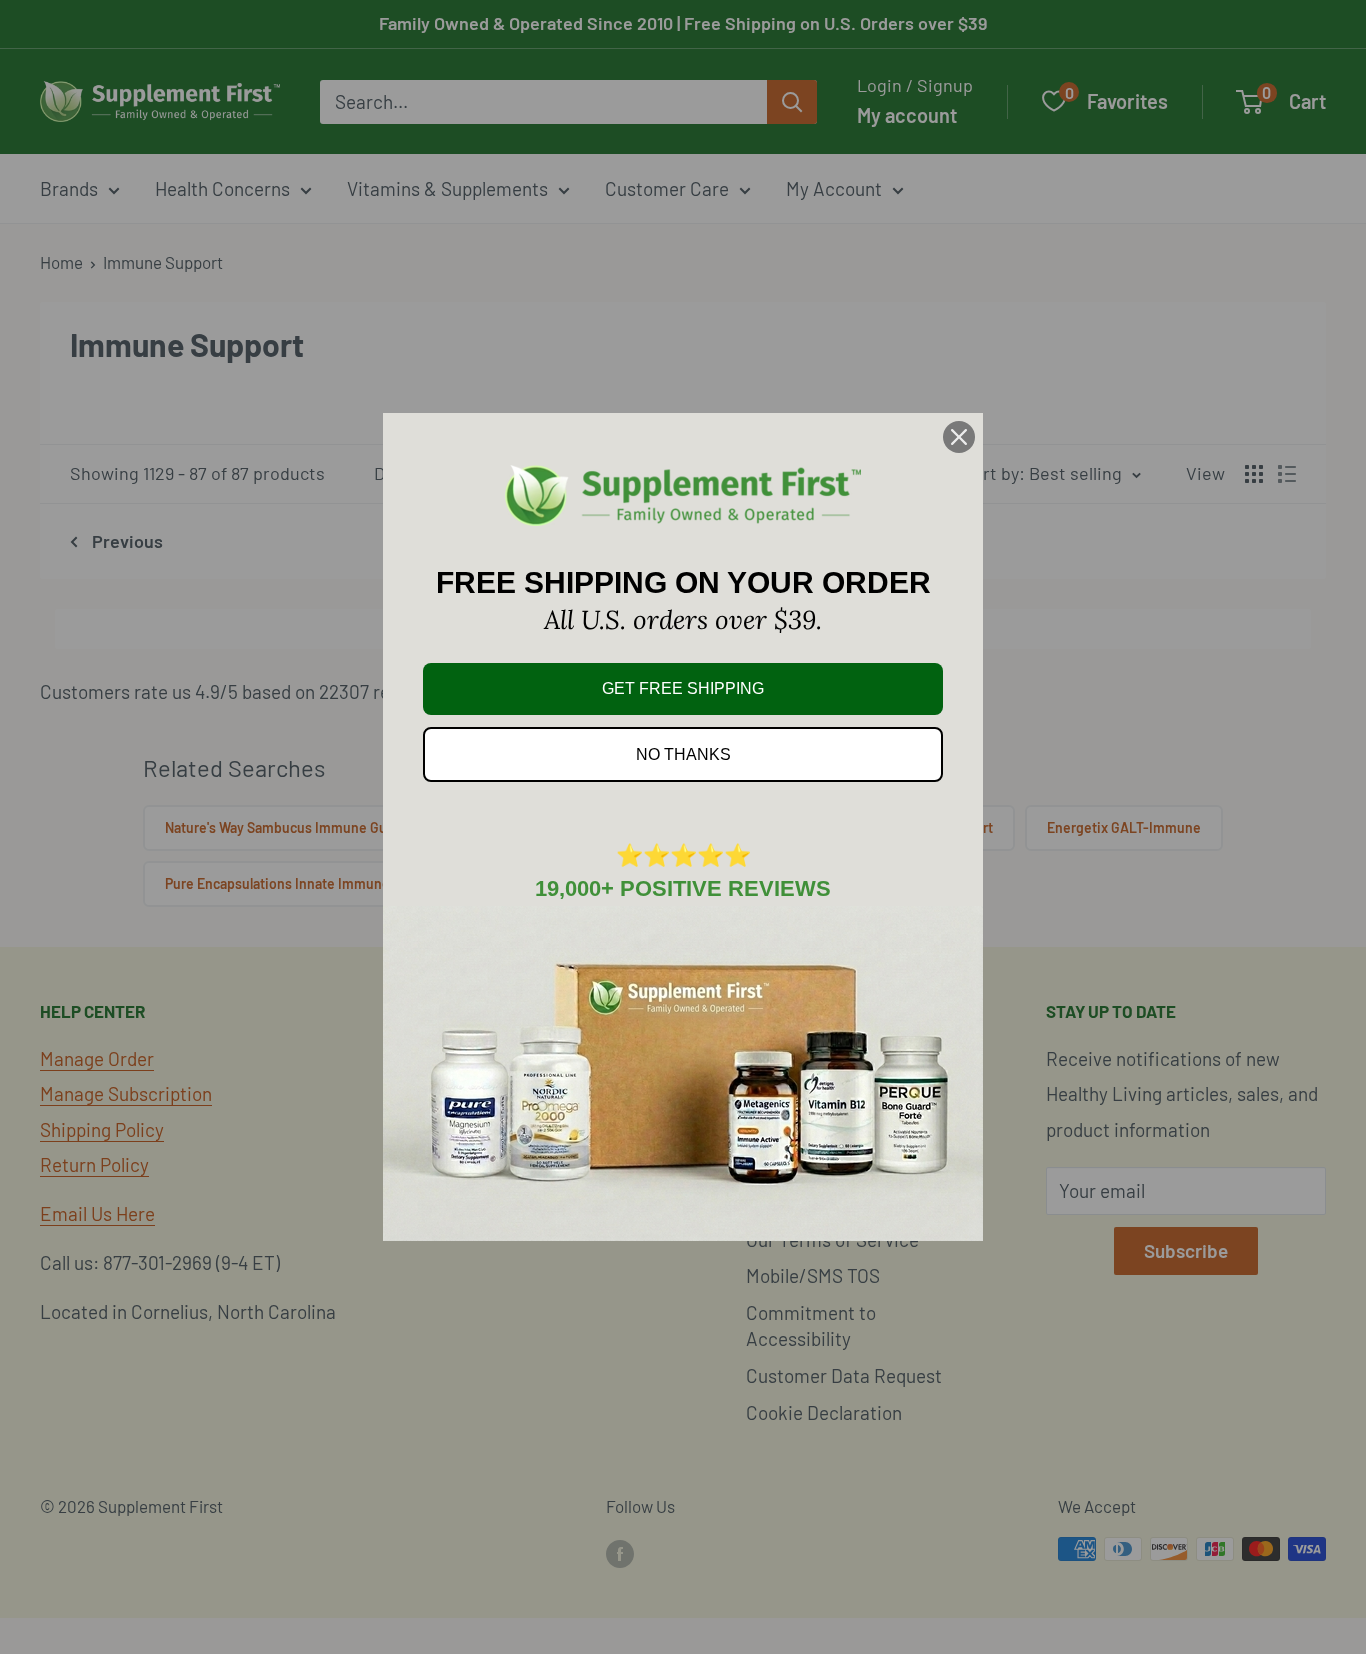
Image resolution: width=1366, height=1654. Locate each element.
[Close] (959, 437)
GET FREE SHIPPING (683, 688)
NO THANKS (683, 754)
